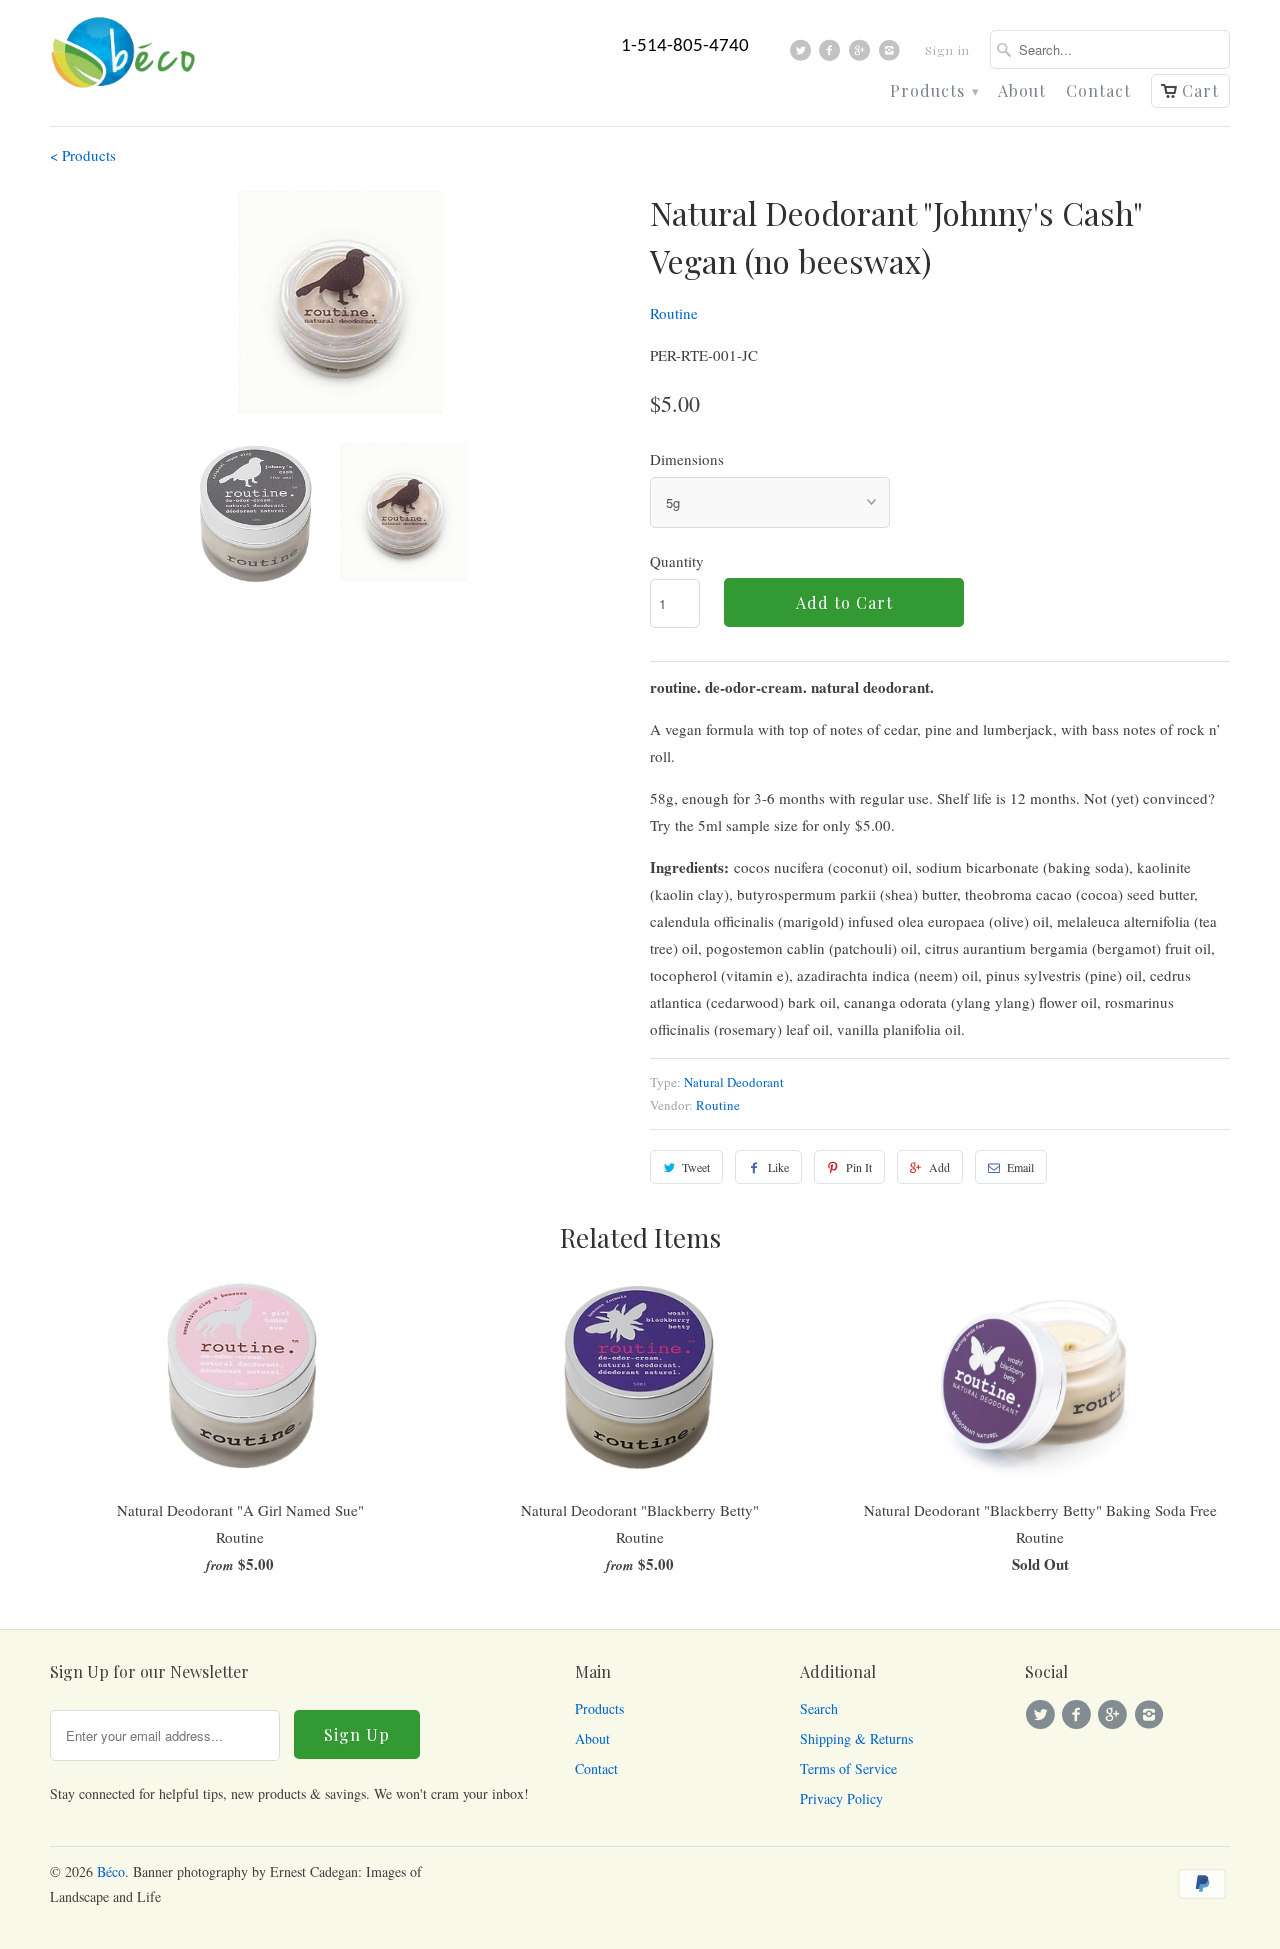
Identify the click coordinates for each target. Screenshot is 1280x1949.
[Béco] (125, 58)
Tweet (696, 1167)
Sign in (947, 50)
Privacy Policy (841, 1798)
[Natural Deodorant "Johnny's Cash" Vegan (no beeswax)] (340, 304)
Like (778, 1167)
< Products (83, 155)
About (1022, 91)
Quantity (677, 561)
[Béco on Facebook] (832, 55)
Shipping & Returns (856, 1738)
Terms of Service (848, 1768)
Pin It (859, 1167)
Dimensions (687, 459)
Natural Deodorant (734, 1082)
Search (819, 1708)
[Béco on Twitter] (803, 55)
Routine (674, 313)
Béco (111, 1871)
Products (934, 91)
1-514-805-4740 (685, 46)
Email (1020, 1167)
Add (939, 1167)
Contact (1098, 91)
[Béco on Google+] (862, 55)
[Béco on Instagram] (891, 55)
